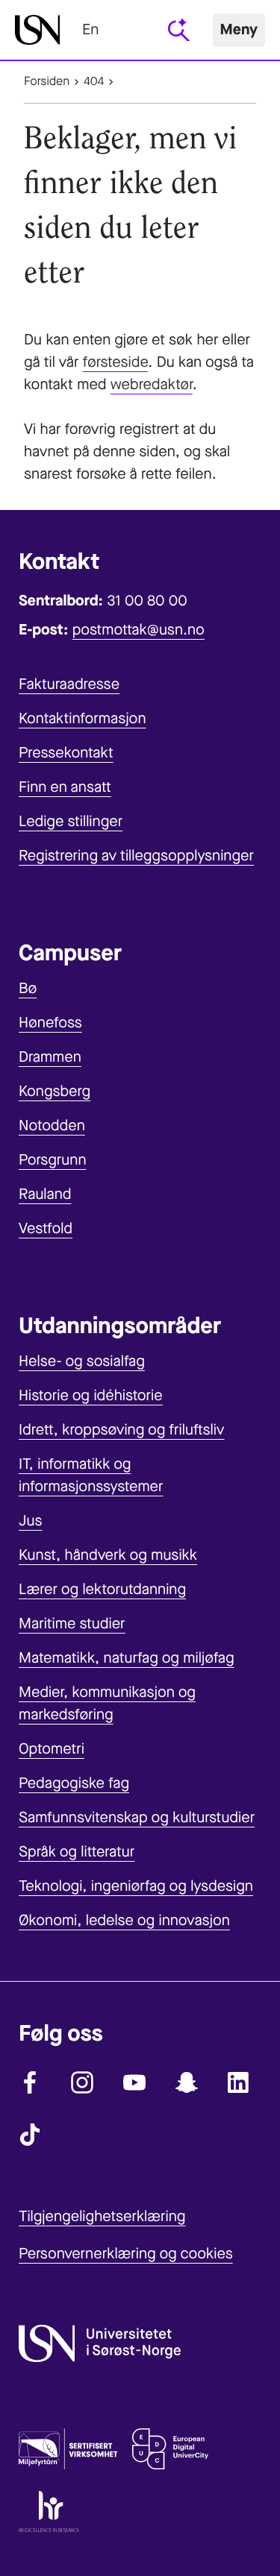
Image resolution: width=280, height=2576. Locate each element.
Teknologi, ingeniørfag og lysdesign (136, 1886)
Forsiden (47, 82)
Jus (30, 1521)
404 (94, 82)
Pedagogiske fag (74, 1783)
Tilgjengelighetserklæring (102, 2216)
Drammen (50, 1057)
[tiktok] (30, 2135)
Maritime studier (72, 1624)
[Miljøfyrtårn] (68, 2452)
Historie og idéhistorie (91, 1395)
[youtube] (134, 2082)
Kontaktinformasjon (83, 718)
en (90, 29)
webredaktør (152, 384)
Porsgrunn (53, 1160)
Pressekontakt (66, 753)
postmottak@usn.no (139, 630)
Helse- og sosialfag (82, 1361)
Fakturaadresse (69, 684)
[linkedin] (239, 2082)
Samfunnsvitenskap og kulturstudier (137, 1817)
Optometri (52, 1749)
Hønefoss (50, 1023)
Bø (28, 988)
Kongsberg (55, 1091)
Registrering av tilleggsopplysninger (136, 856)
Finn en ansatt (65, 787)
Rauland (45, 1194)
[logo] (37, 30)
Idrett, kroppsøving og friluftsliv (122, 1430)
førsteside (116, 362)
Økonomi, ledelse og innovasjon (124, 1920)
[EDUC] (170, 2452)
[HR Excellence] (49, 2515)
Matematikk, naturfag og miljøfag (127, 1658)
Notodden (52, 1125)
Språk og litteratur (77, 1852)
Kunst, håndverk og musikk (108, 1555)
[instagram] (82, 2082)
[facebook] (30, 2082)
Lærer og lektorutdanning (102, 1589)
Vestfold (46, 1228)
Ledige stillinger (71, 821)
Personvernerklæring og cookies (126, 2254)
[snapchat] (187, 2082)
